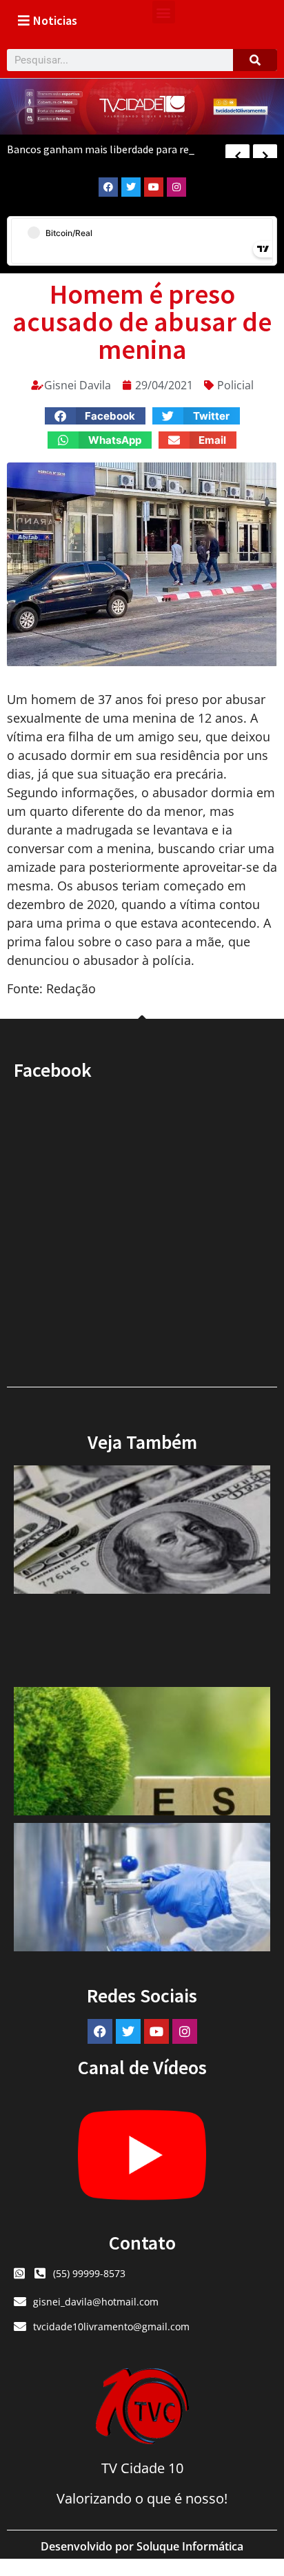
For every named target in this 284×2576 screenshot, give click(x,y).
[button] (164, 12)
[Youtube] (154, 187)
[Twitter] (131, 187)
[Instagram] (176, 187)
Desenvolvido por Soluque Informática (142, 2546)
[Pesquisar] (255, 60)
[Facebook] (108, 187)
